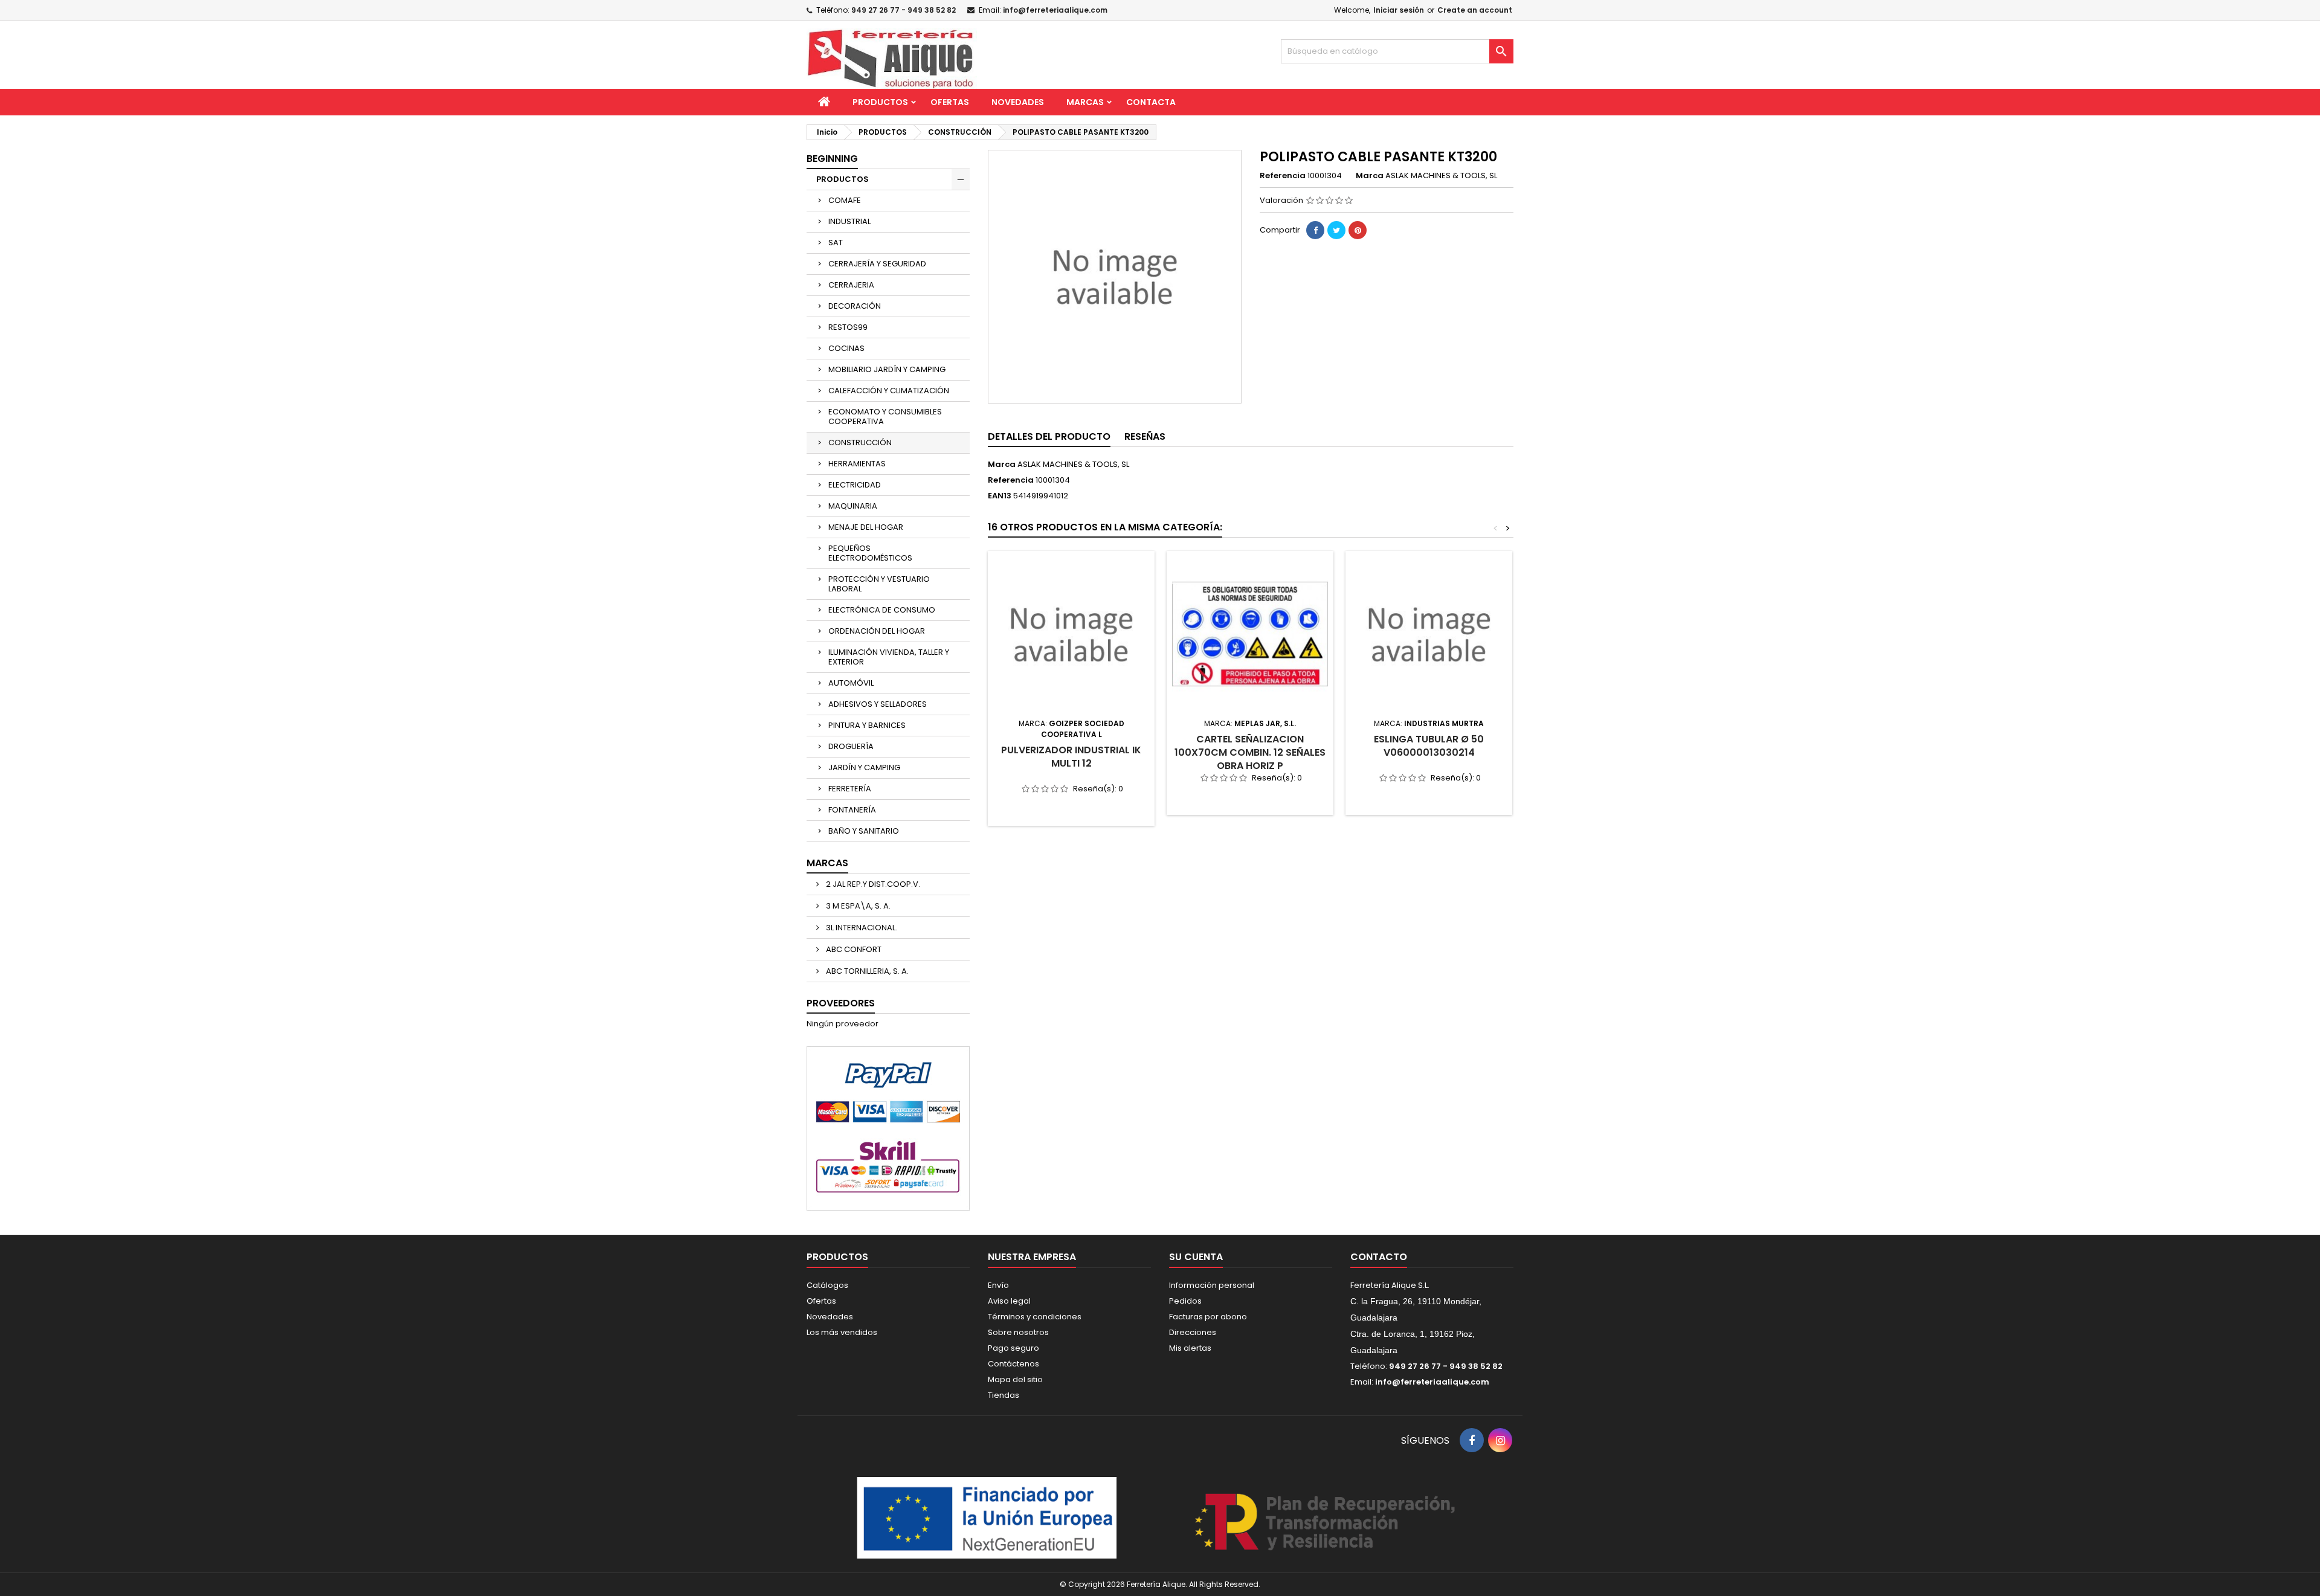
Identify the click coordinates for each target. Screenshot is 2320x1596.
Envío (998, 1285)
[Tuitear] (1336, 230)
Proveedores (841, 1003)
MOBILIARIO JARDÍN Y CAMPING (887, 369)
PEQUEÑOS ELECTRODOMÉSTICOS (870, 553)
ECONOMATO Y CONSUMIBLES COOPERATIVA (885, 417)
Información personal (1212, 1285)
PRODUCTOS (880, 102)
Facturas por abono (1208, 1317)
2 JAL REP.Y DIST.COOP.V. (872, 884)
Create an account (1475, 10)
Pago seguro (1013, 1348)
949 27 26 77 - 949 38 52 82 (904, 10)
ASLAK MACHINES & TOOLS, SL (1073, 464)
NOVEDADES (1018, 102)
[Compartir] (1315, 230)
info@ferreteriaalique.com (1055, 10)
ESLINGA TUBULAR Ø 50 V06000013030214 (1429, 746)
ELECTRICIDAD (855, 485)
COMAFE (845, 200)
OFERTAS (950, 102)
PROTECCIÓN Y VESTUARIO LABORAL (879, 584)
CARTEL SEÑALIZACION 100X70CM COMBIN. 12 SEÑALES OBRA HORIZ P (1250, 752)
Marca (1370, 176)
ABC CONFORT (853, 949)
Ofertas (821, 1301)
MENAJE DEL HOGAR (866, 527)
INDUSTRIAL (849, 221)
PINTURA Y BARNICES (867, 725)
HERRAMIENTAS (857, 464)
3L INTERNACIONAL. (861, 928)
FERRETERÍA (850, 789)
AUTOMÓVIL (851, 683)
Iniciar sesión (1399, 10)
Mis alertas (1190, 1348)
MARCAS (1085, 102)
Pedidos (1185, 1301)
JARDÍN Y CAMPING (864, 767)
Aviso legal (1009, 1301)
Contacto (1379, 1257)
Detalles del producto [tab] (1049, 436)
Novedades (830, 1317)
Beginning (832, 159)
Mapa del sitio (1015, 1379)
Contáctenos (1013, 1364)
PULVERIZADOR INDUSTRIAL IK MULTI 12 (1071, 757)
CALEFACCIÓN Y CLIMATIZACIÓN (889, 391)
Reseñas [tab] (1145, 436)
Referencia (1283, 176)
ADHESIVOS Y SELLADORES (878, 704)
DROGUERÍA (851, 746)
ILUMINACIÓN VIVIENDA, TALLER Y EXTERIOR (889, 657)
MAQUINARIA (853, 506)
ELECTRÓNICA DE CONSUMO (882, 610)
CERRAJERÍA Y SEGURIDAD (877, 264)
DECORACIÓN (855, 306)
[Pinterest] (1358, 230)
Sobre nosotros (1018, 1332)
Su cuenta (1196, 1257)
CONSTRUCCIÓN (860, 442)
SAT (836, 243)
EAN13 (1000, 496)
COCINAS (846, 348)
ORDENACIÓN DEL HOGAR (877, 631)
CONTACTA (1151, 102)
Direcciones (1193, 1332)
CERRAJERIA (851, 285)
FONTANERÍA (852, 810)
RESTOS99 (848, 327)
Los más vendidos (842, 1332)
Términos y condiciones (1035, 1317)
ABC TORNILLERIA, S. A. (866, 971)
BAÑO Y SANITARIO (864, 831)
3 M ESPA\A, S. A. (857, 906)
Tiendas (1004, 1395)
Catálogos (827, 1285)
